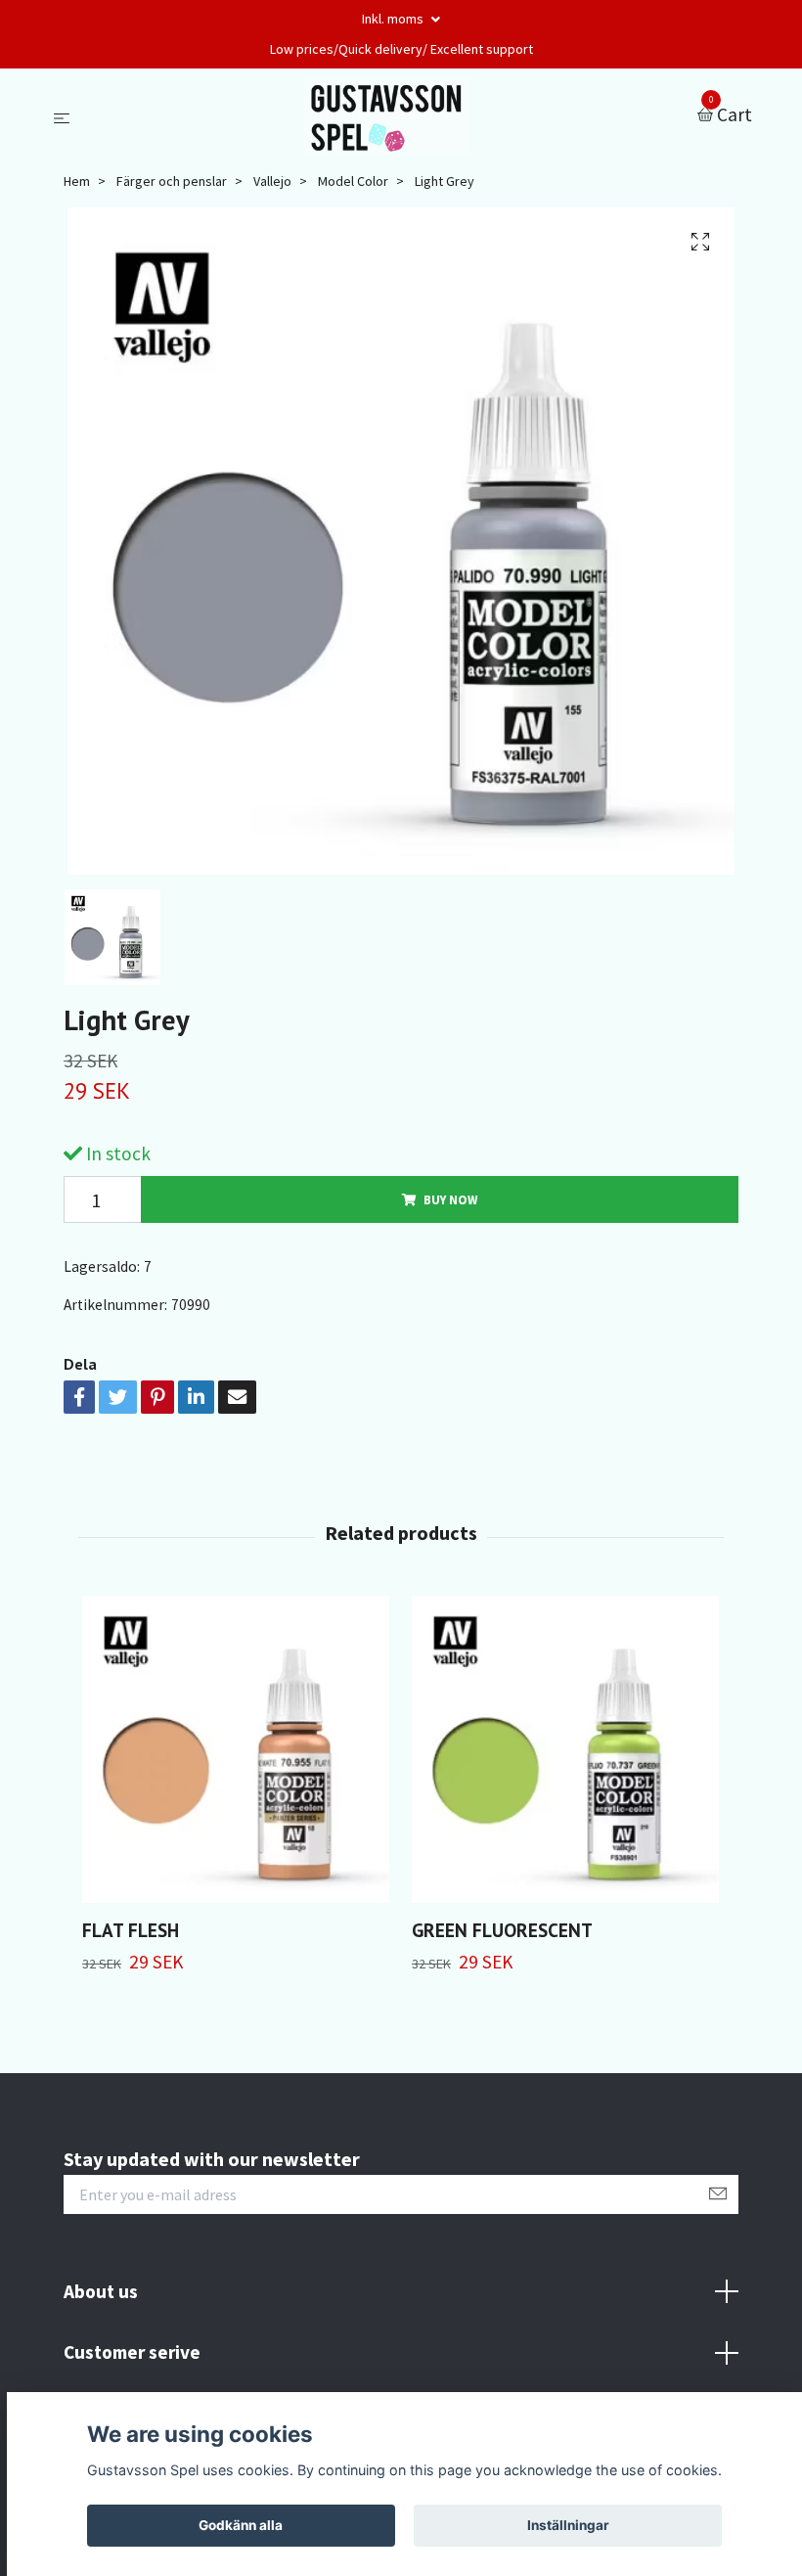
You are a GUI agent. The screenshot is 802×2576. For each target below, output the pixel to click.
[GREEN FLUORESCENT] (565, 1749)
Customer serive (132, 2352)
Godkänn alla (241, 2525)
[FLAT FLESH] (236, 1749)
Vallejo (272, 181)
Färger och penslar (172, 181)
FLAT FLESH (131, 1930)
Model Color (353, 181)
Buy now (450, 1199)
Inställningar (568, 2525)
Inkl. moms (394, 19)
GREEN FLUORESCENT (502, 1930)
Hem (77, 181)
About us (101, 2291)
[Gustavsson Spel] (388, 115)
